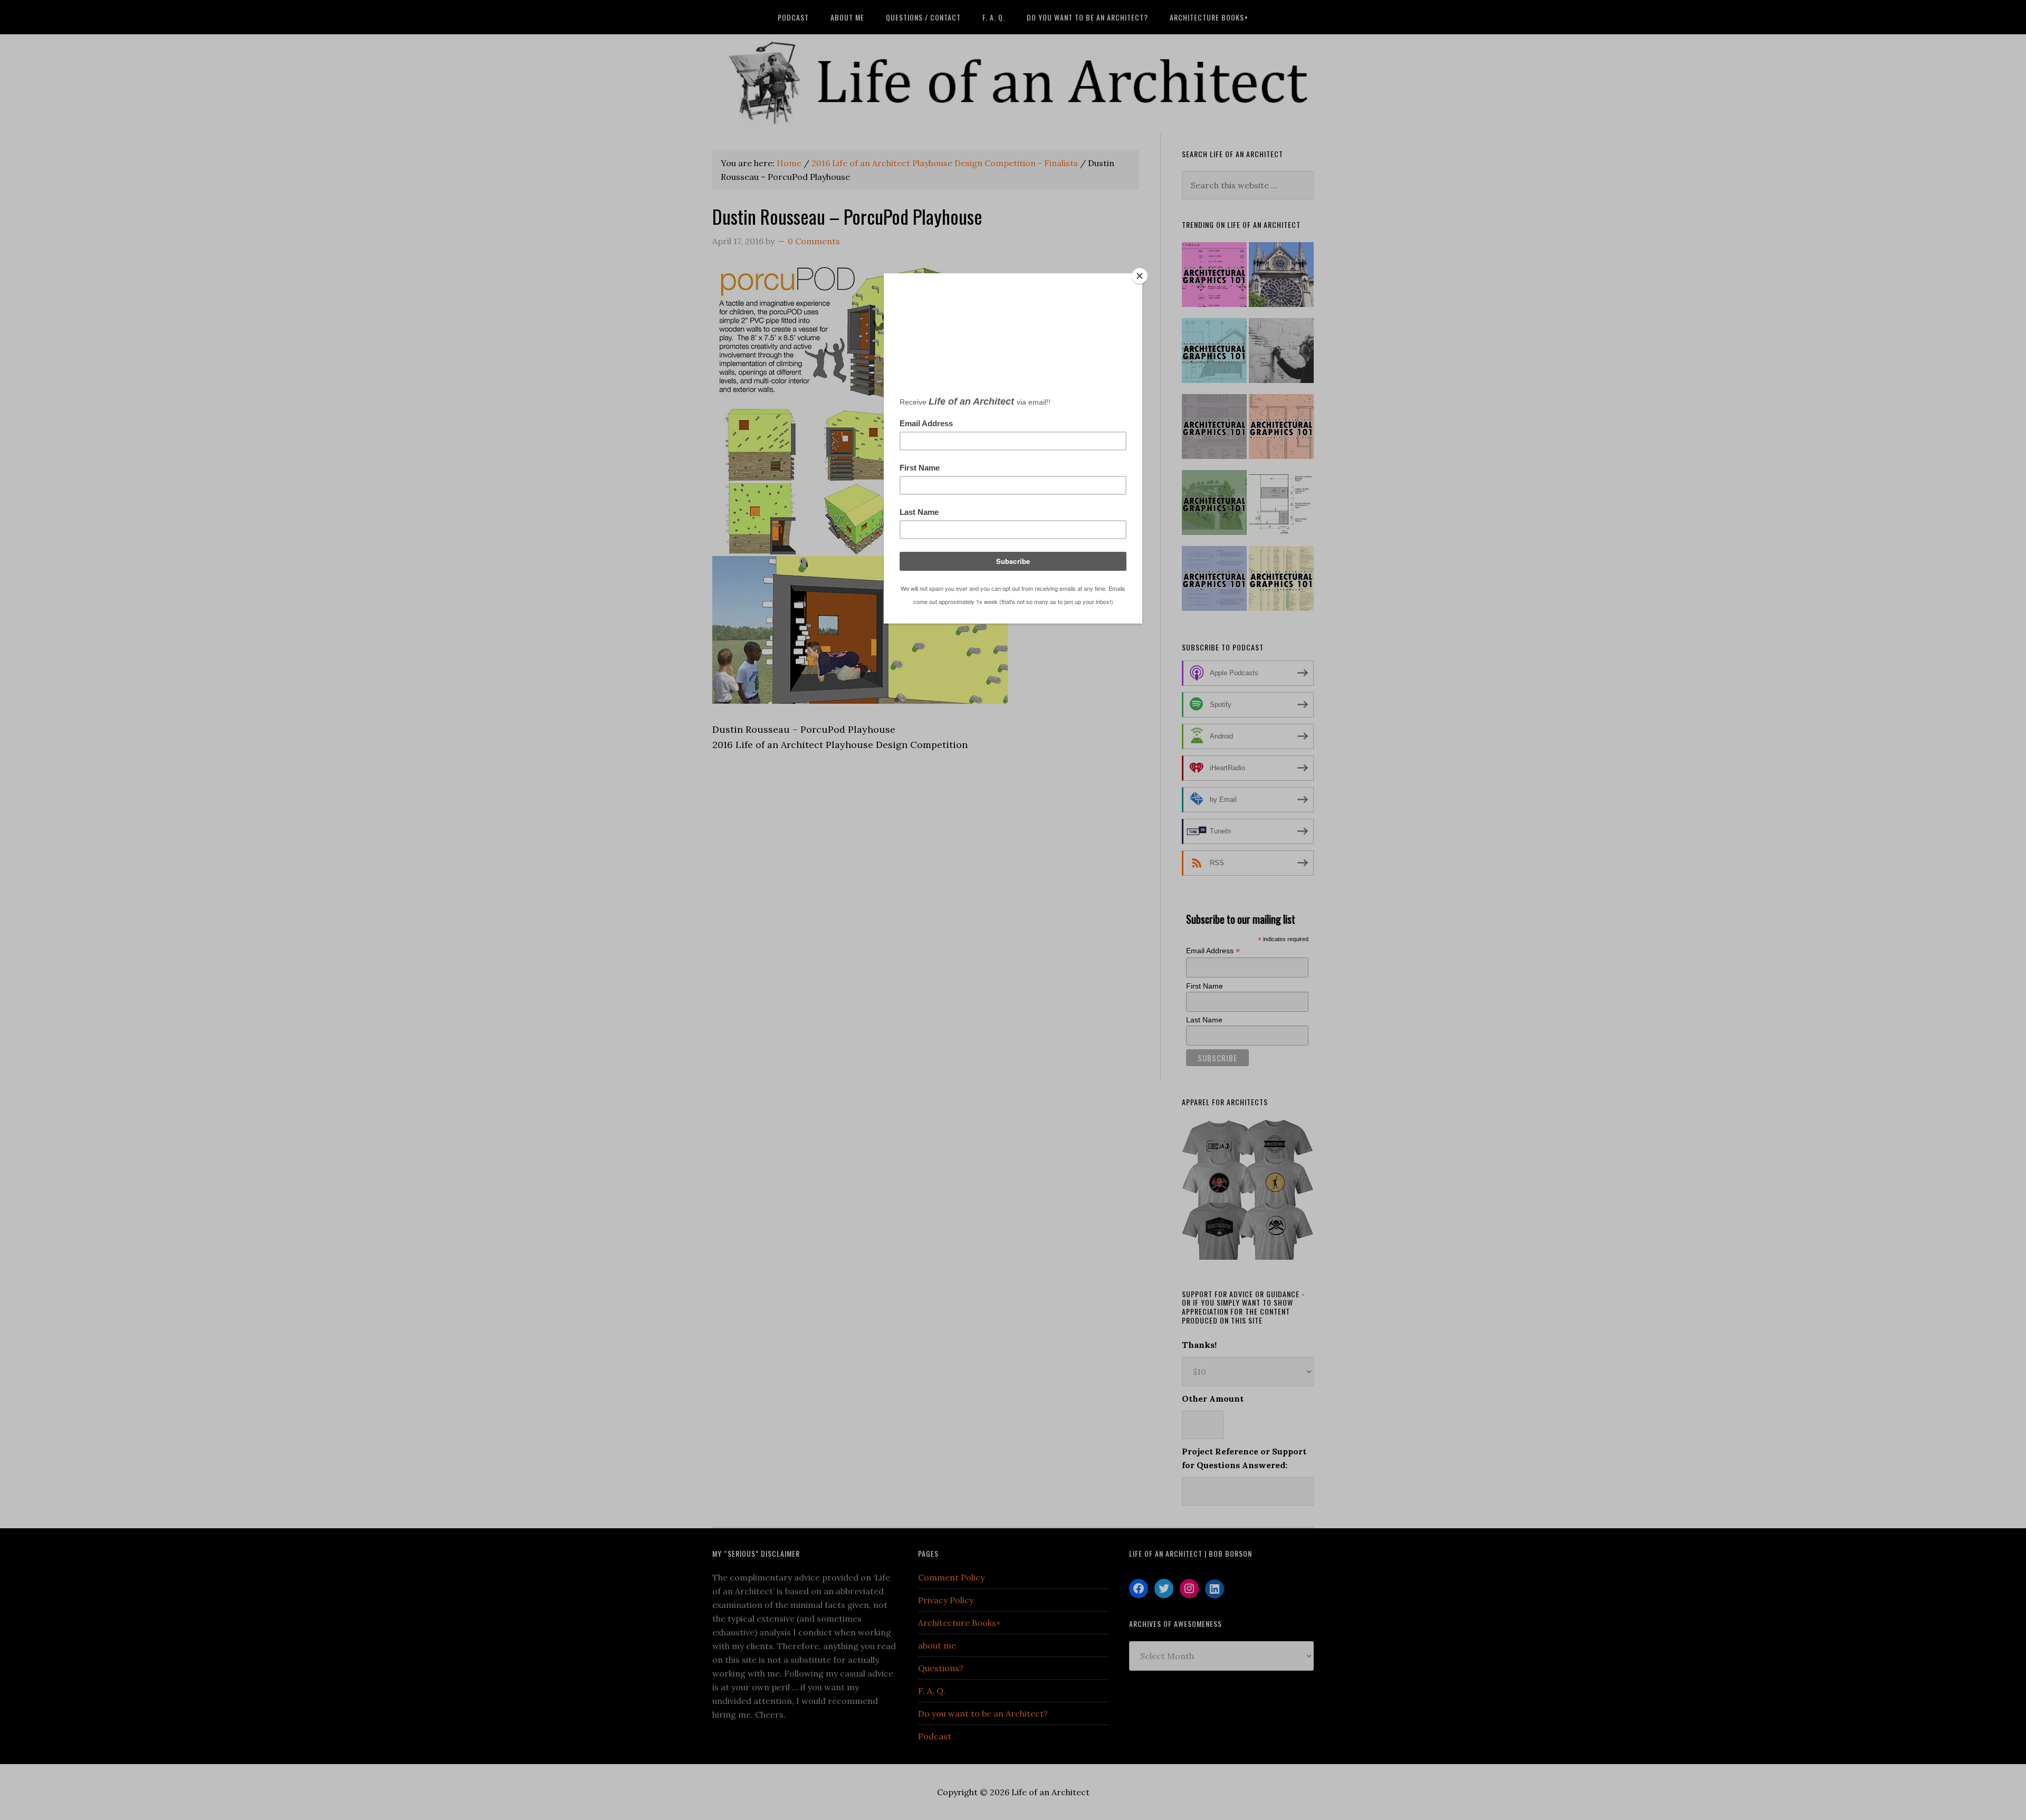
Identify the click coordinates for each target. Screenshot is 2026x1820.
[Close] (1140, 276)
